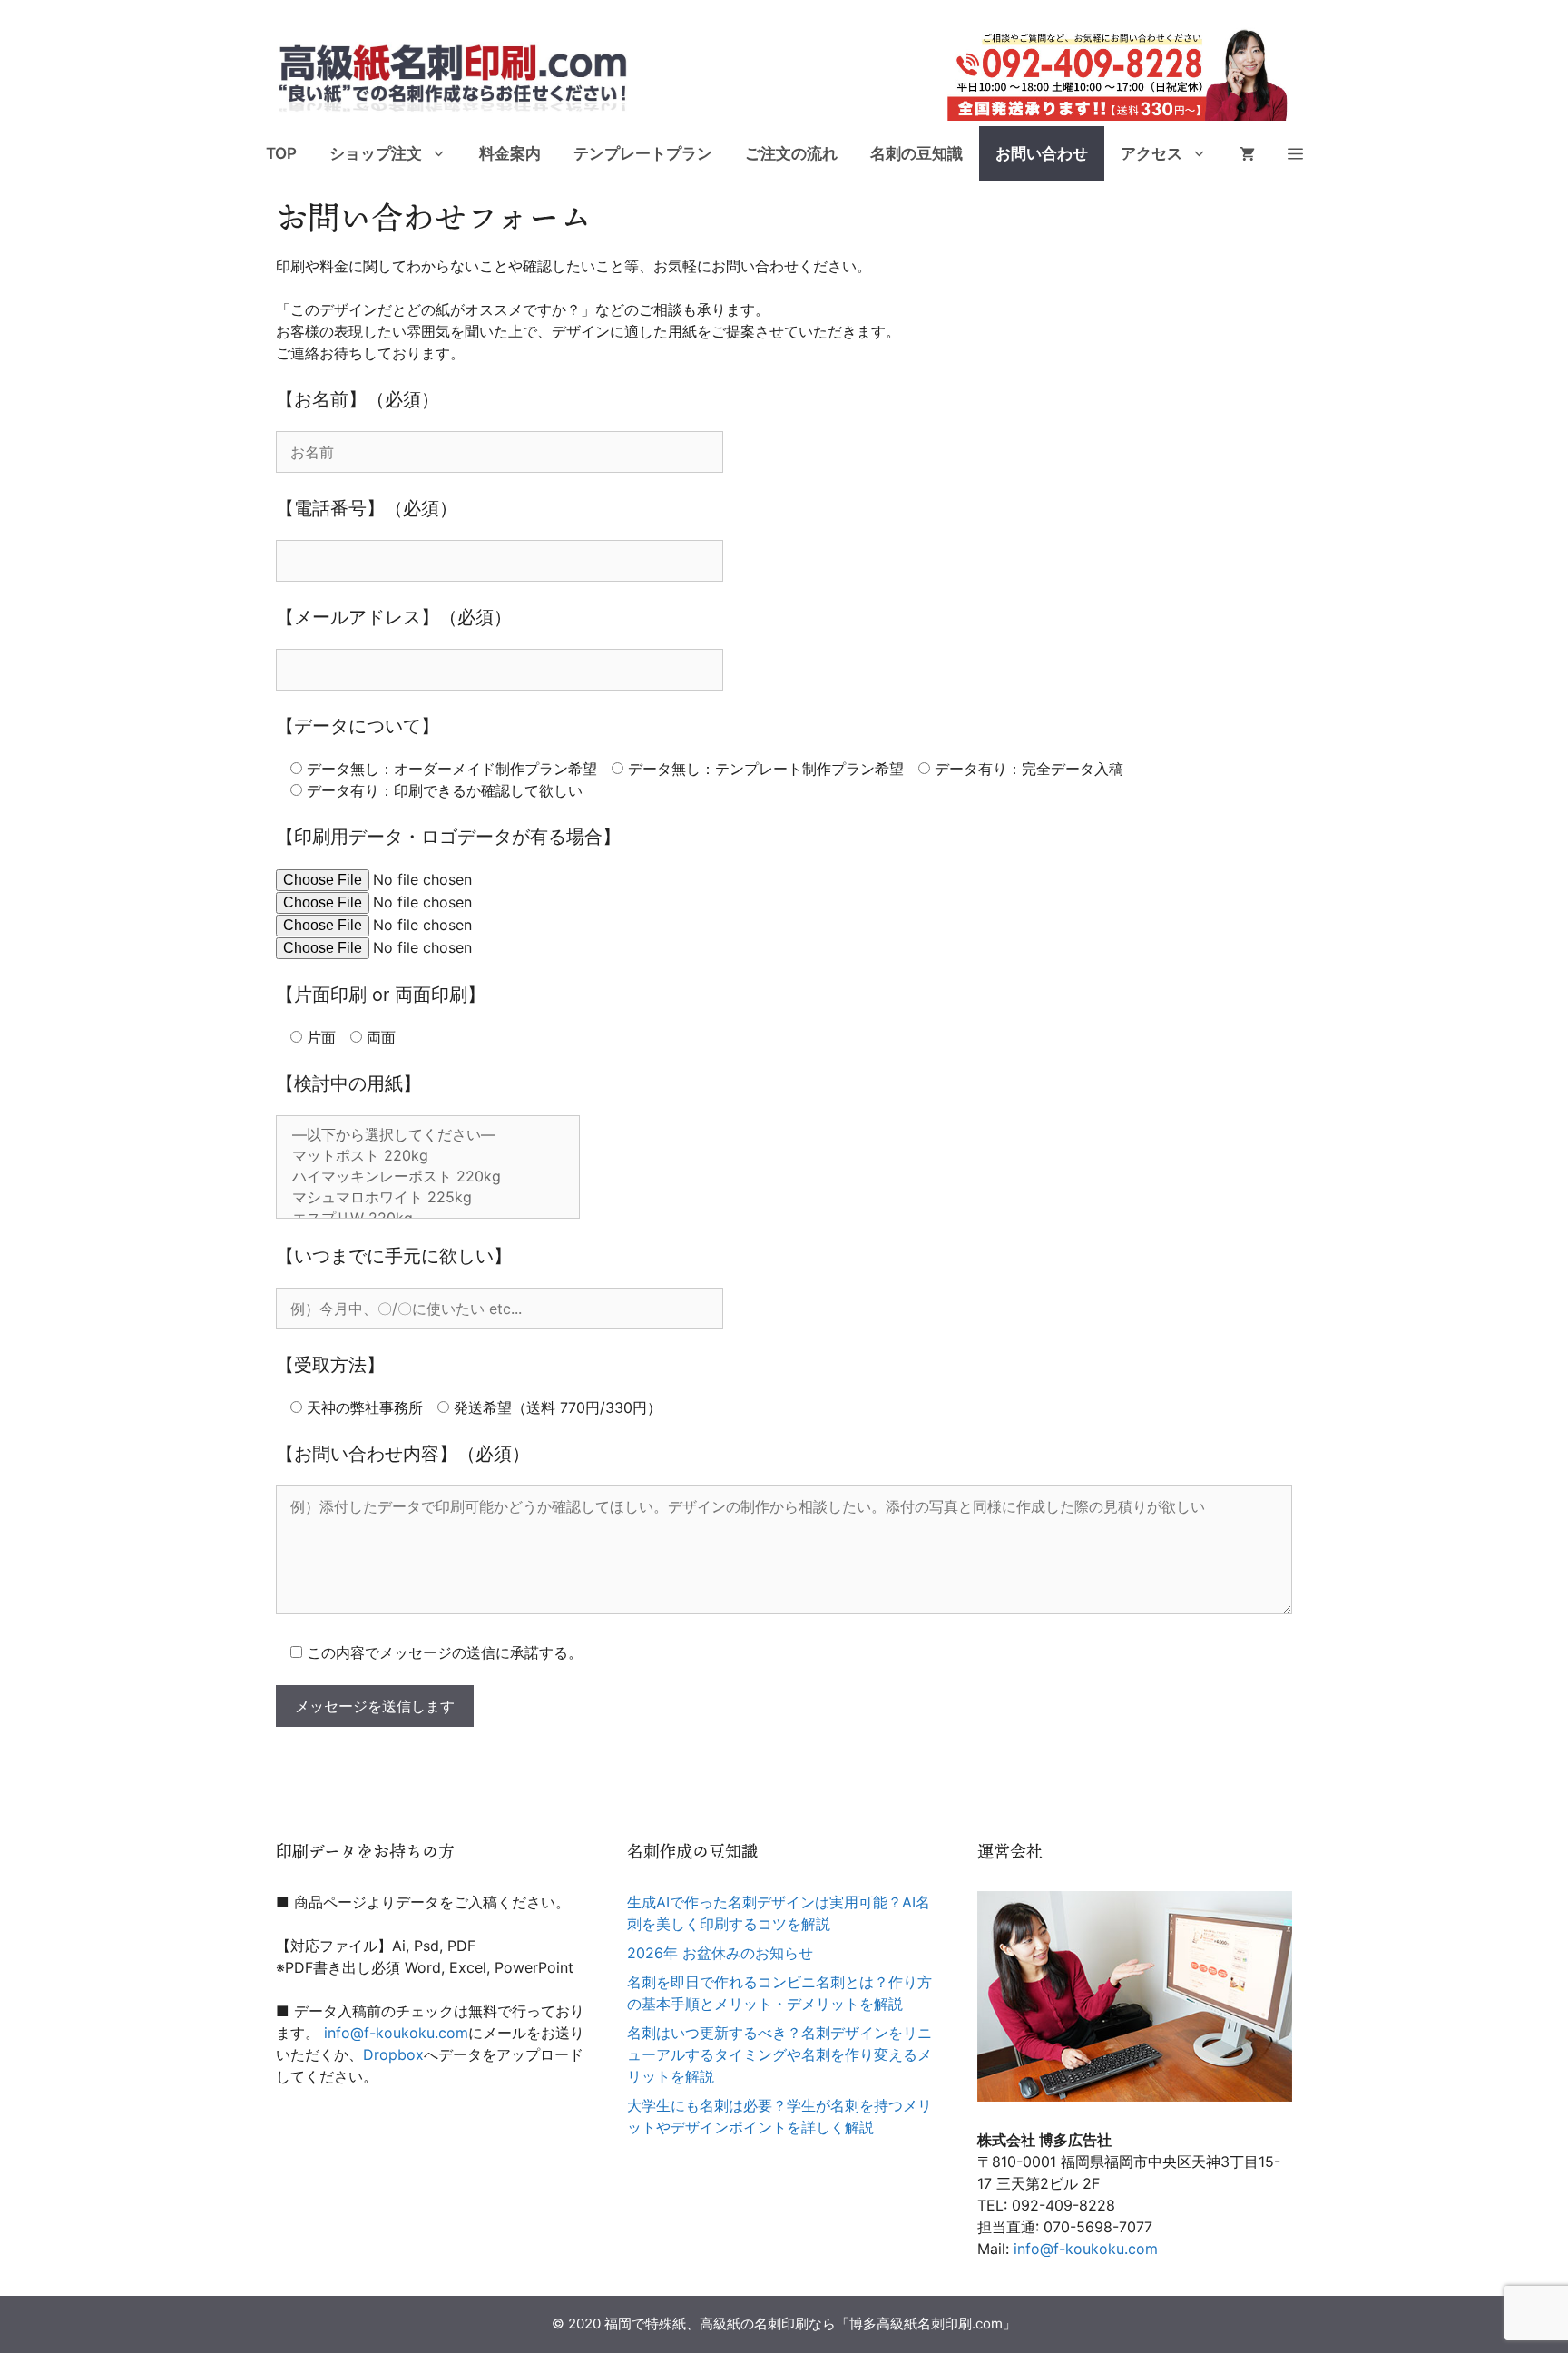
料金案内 (510, 153)
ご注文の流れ (791, 153)
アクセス (1151, 153)
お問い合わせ (1042, 153)
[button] (1295, 153)
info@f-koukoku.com (396, 2033)
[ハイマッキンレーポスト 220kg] (428, 1177)
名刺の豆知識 (916, 153)
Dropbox (393, 2054)
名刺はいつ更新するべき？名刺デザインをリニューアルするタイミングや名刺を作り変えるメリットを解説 (779, 2054)
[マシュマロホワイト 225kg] (428, 1198)
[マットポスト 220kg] (428, 1157)
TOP (281, 153)
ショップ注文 (376, 153)
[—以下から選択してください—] (428, 1136)
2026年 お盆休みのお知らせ (720, 1953)
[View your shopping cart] (1247, 153)
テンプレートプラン (643, 153)
